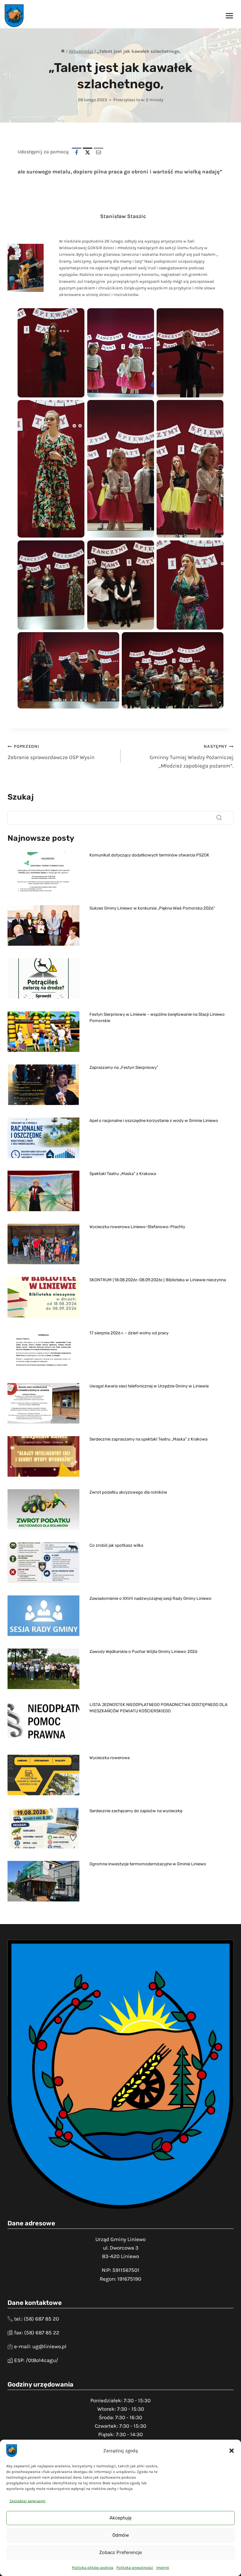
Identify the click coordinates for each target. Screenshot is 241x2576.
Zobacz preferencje (120, 2552)
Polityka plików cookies (93, 2568)
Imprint (163, 2568)
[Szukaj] (219, 818)
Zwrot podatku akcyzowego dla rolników (128, 1492)
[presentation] (43, 872)
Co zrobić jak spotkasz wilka (116, 1545)
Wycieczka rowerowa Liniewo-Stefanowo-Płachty (137, 1227)
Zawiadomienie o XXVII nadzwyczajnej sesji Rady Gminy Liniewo (150, 1598)
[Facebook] (77, 152)
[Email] (99, 152)
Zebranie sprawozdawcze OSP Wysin (51, 752)
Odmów (121, 2535)
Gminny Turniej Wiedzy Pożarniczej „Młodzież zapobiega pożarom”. (192, 756)
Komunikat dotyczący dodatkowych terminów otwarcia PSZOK (149, 855)
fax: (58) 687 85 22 (37, 2333)
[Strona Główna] (63, 51)
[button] (232, 2451)
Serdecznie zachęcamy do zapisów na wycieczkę (136, 1811)
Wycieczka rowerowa (110, 1758)
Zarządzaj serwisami (27, 2501)
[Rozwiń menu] (229, 16)
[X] (88, 152)
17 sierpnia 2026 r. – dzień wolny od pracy (129, 1333)
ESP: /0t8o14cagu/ (36, 2360)
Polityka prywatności (135, 2568)
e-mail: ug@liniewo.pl (40, 2346)
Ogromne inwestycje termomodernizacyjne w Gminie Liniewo (148, 1864)
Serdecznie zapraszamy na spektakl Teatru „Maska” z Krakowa (148, 1439)
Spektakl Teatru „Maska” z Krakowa (123, 1174)
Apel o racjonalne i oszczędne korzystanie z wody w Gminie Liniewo (154, 1121)
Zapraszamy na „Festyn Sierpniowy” (124, 1067)
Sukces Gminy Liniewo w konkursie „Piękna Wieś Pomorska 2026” (152, 908)
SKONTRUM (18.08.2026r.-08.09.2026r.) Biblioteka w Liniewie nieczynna (158, 1280)
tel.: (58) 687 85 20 (37, 2319)
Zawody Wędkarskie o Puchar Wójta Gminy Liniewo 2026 (143, 1652)
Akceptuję (120, 2518)
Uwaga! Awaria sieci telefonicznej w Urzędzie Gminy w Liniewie (149, 1386)
